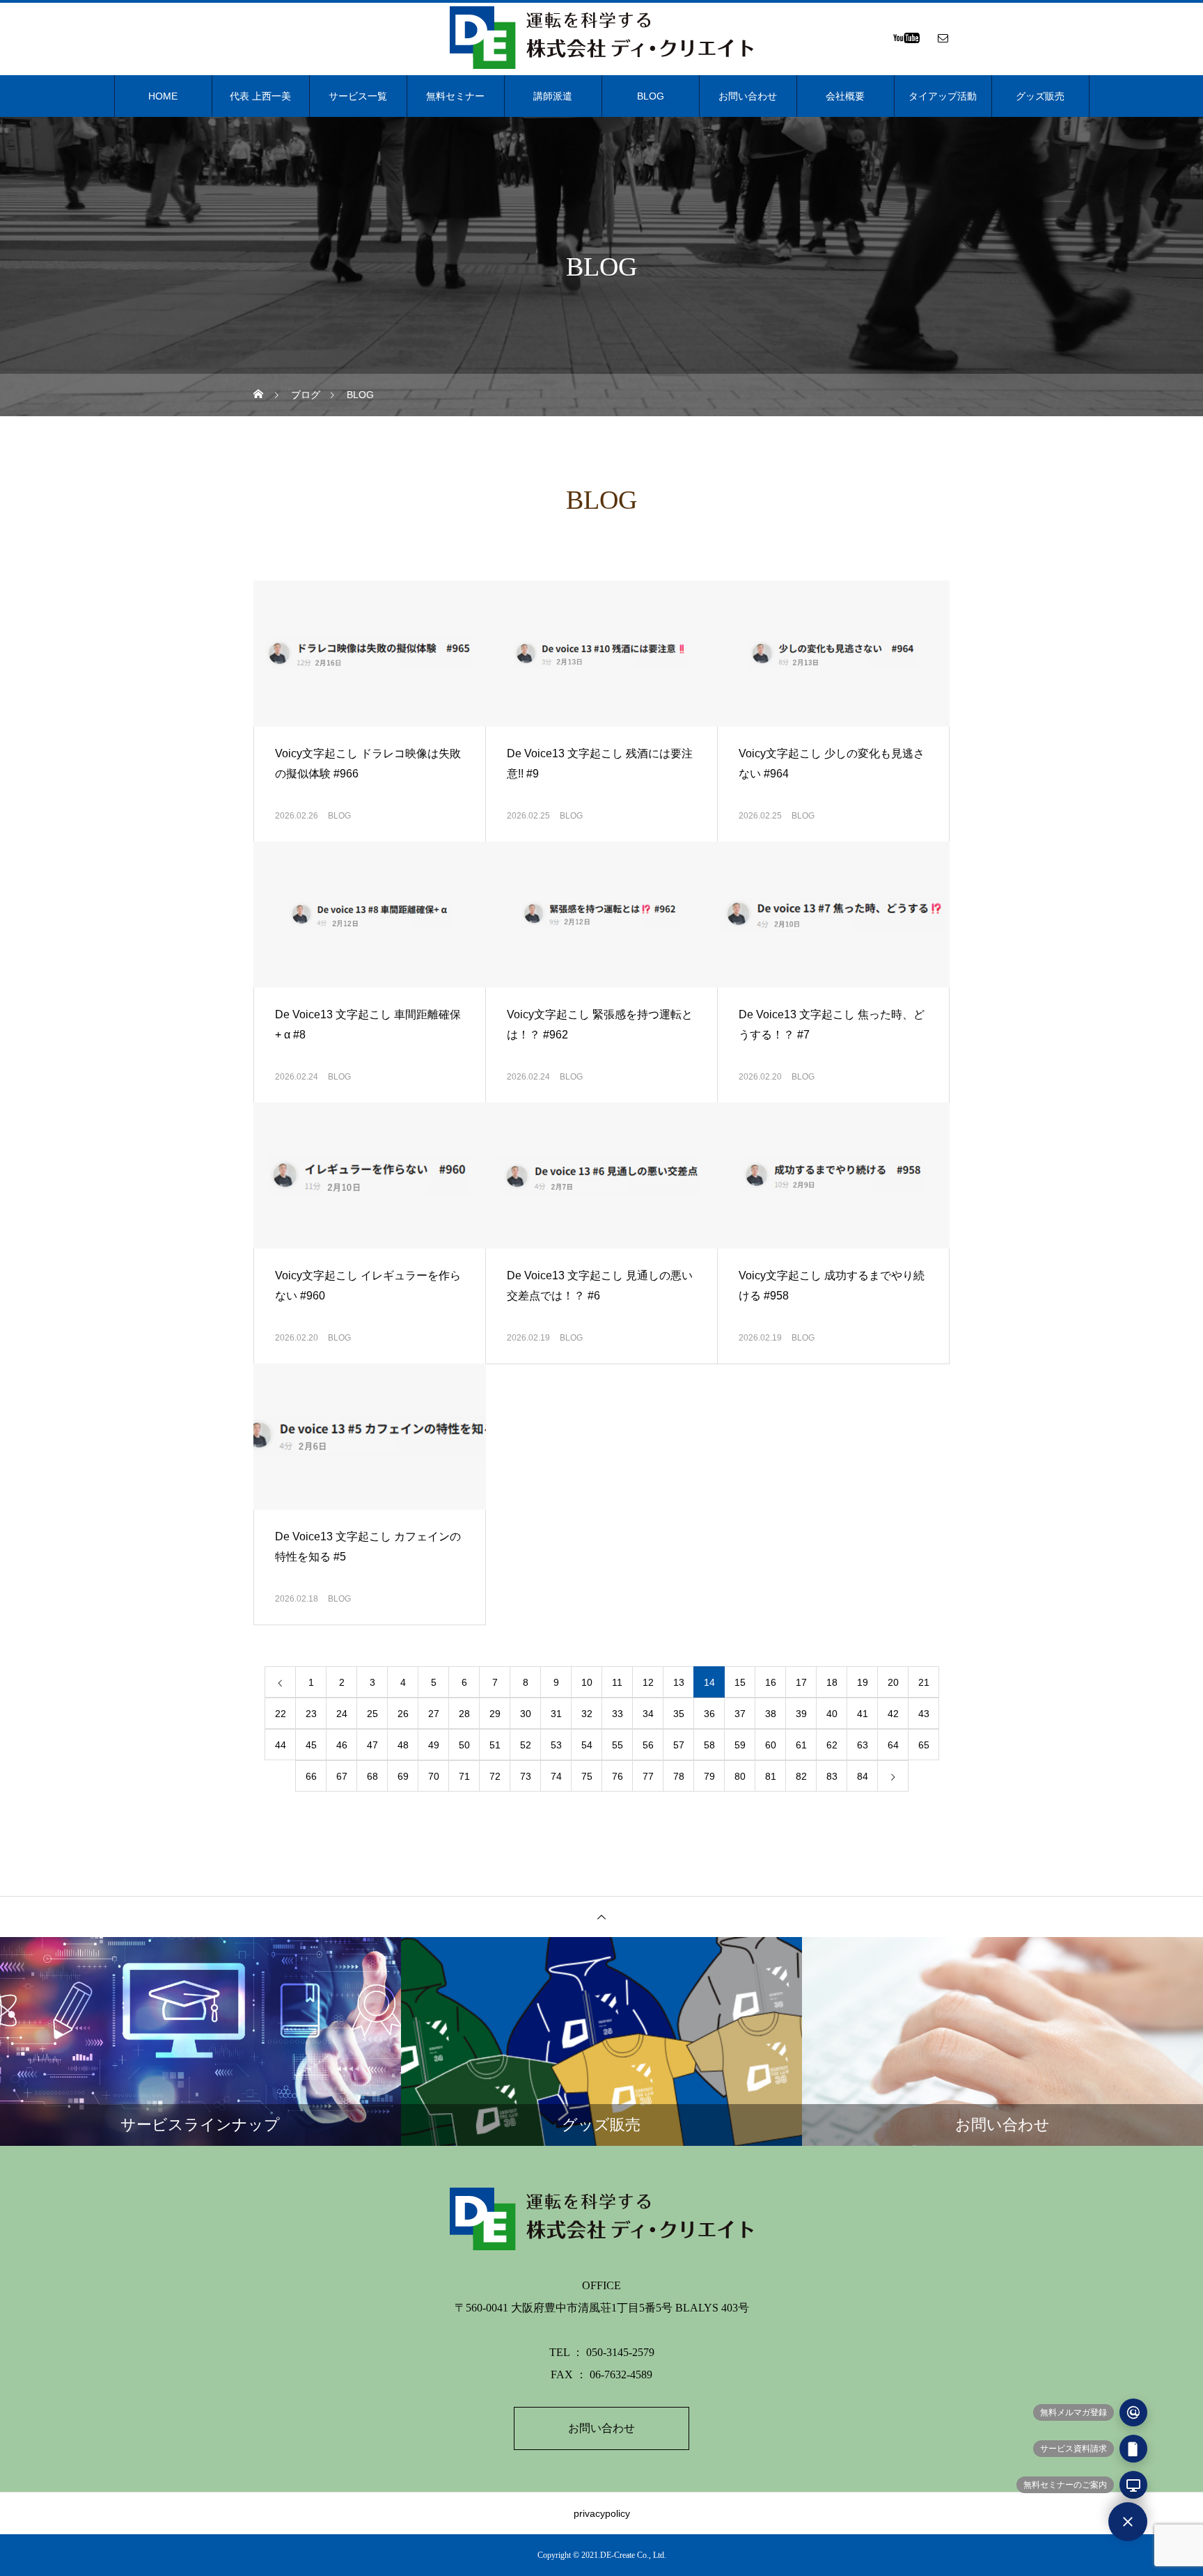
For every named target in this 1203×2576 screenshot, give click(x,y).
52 (526, 1745)
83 (832, 1776)
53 (556, 1745)
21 (924, 1682)
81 (771, 1776)
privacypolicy (602, 2513)
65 (924, 1745)
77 (648, 1776)
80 (740, 1776)
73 (526, 1776)
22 (281, 1714)
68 (372, 1776)
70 (434, 1776)
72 (495, 1776)
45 (311, 1745)
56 (648, 1745)
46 (342, 1745)
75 (587, 1776)
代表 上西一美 (260, 96)
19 (863, 1682)
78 (679, 1776)
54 (587, 1745)
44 (281, 1745)
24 (342, 1714)
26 (403, 1714)
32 (587, 1714)
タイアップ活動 (943, 96)
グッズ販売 (1040, 96)
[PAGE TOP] (601, 1917)
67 (342, 1776)
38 (771, 1714)
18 (832, 1682)
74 (556, 1776)
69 (403, 1776)
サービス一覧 (358, 96)
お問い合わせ (748, 96)
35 (679, 1714)
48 (403, 1745)
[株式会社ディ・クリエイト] (601, 38)
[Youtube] (906, 38)
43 (924, 1714)
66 (311, 1776)
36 (709, 1714)
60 (771, 1745)
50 (464, 1745)
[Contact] (943, 38)
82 (801, 1776)
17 (801, 1682)
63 (863, 1745)
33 (618, 1714)
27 (434, 1714)
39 (801, 1714)
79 (709, 1776)
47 (372, 1745)
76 (618, 1776)
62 (832, 1745)
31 (556, 1714)
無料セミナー (455, 96)
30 (526, 1714)
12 (648, 1682)
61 (801, 1745)
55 (618, 1745)
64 (893, 1745)
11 (617, 1682)
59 (740, 1745)
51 (495, 1745)
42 (893, 1714)
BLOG (651, 96)
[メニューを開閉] (1128, 2522)
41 (863, 1714)
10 (587, 1682)
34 (648, 1714)
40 (832, 1714)
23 (311, 1714)
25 (372, 1714)
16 (771, 1682)
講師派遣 (553, 96)
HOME (163, 96)
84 (863, 1776)
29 (495, 1714)
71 (464, 1776)
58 (709, 1745)
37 (740, 1714)
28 (464, 1714)
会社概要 (845, 96)
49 (434, 1745)
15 (740, 1682)
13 (679, 1682)
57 (679, 1745)
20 (893, 1682)
